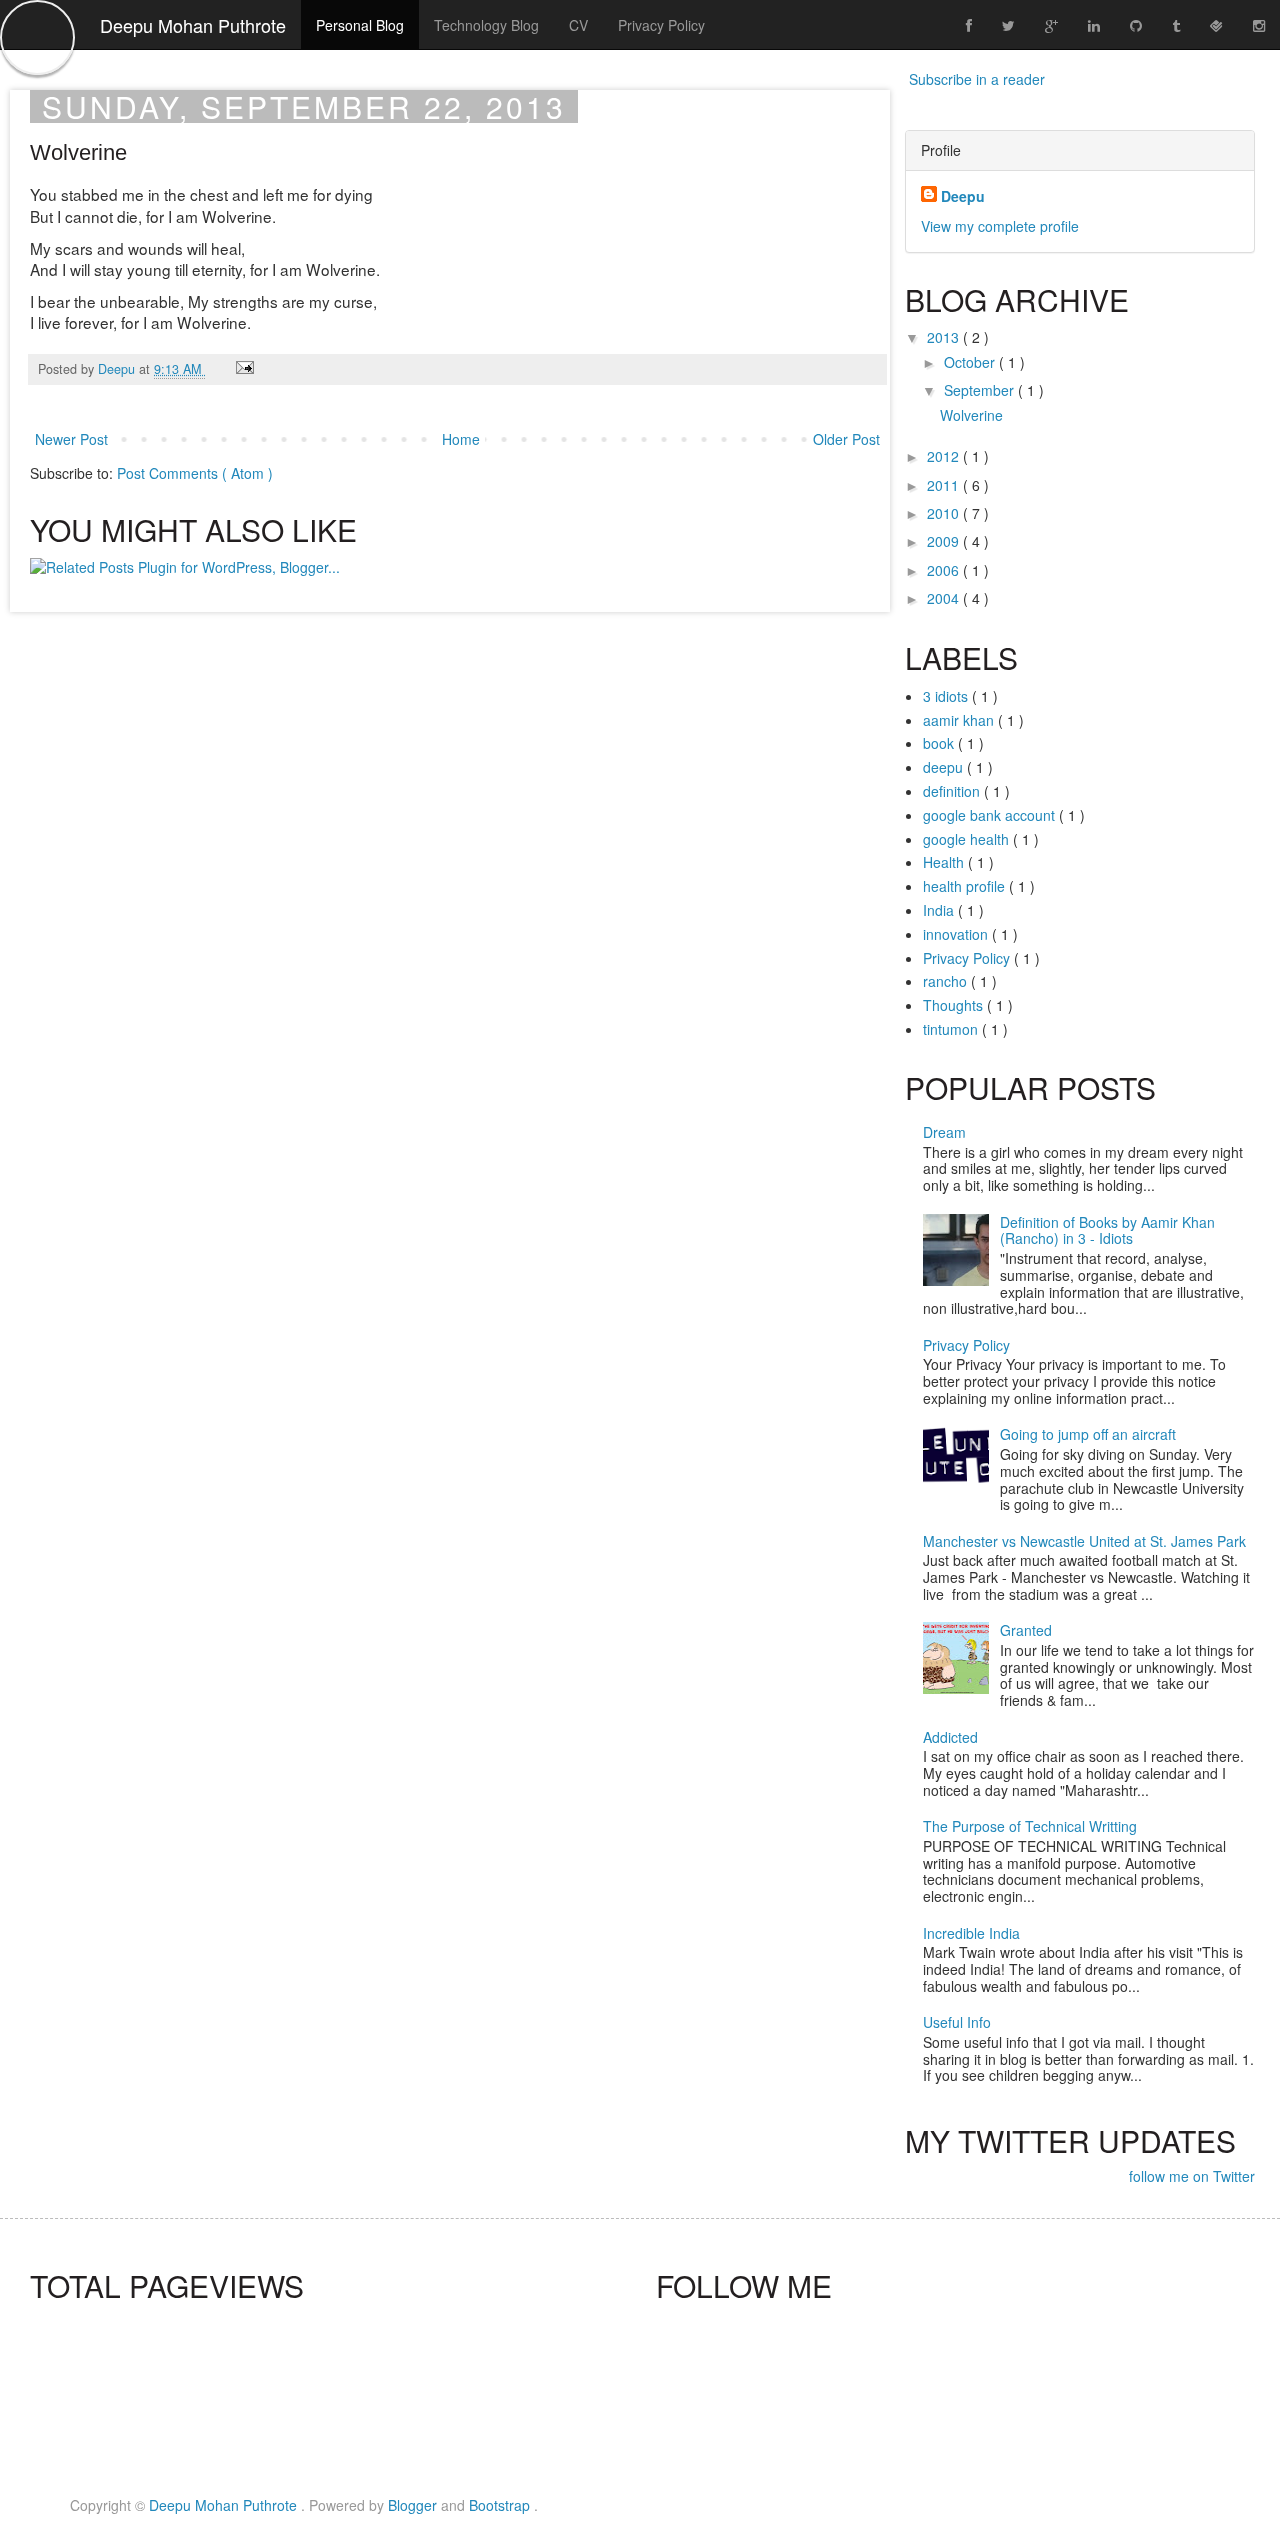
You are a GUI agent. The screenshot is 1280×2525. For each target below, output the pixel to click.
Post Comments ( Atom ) (195, 473)
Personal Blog (360, 25)
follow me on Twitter (1192, 2176)
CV (578, 25)
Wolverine (971, 415)
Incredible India (971, 1933)
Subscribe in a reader (977, 79)
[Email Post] (244, 369)
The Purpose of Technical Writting (1030, 1826)
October (971, 362)
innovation (957, 934)
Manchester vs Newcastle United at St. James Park (1084, 1541)
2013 (945, 337)
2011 (945, 485)
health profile (966, 886)
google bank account (991, 815)
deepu (945, 767)
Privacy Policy (661, 25)
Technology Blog (486, 25)
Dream (944, 1132)
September (981, 390)
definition (953, 791)
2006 (945, 570)
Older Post (846, 439)
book (940, 743)
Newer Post (71, 439)
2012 (945, 456)
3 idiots (947, 696)
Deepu (118, 369)
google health (968, 839)
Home (461, 439)
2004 (945, 598)
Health (945, 862)
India (940, 910)
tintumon (952, 1029)
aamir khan (960, 720)
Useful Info (957, 2022)
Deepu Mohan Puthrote (193, 25)
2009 (945, 541)
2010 (945, 513)
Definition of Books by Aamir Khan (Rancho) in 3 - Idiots (1107, 1230)
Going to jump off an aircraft (1088, 1434)
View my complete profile (1000, 226)
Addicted (950, 1737)
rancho (947, 981)
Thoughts (955, 1005)
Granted (1026, 1630)
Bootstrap (501, 2505)
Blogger (414, 2505)
